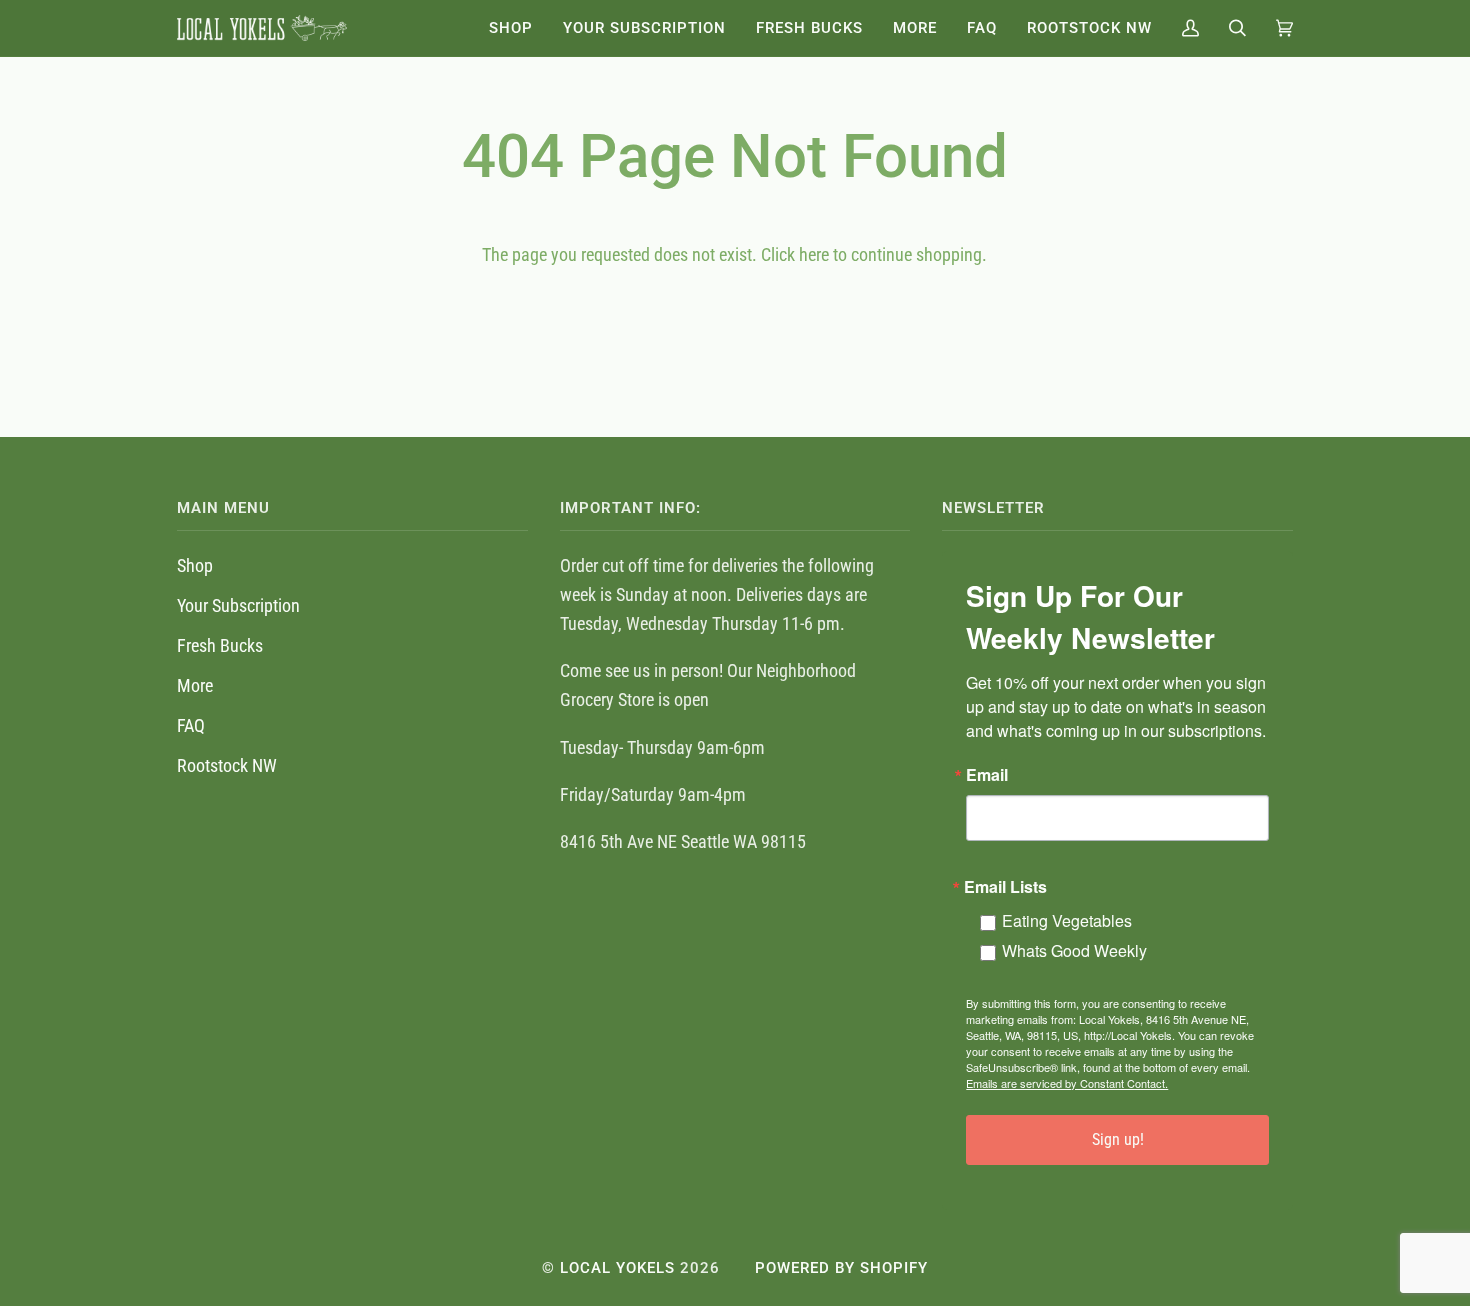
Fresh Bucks (220, 645)
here (814, 254)
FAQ (191, 725)
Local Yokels (617, 1268)
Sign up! (1118, 1139)
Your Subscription (238, 605)
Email (987, 775)
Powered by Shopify (841, 1268)
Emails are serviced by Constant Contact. (1067, 1083)
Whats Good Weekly (1074, 950)
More (195, 685)
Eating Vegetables (1067, 920)
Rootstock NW (227, 765)
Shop (195, 565)
